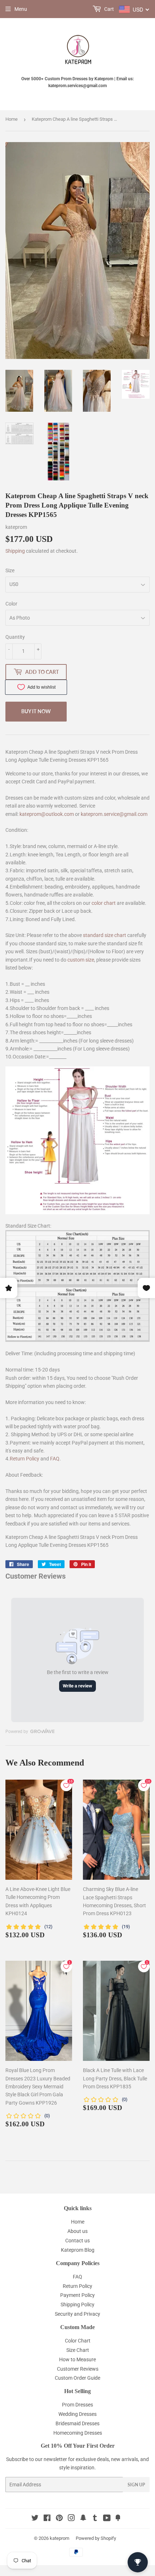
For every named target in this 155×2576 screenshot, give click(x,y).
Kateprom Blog (78, 2250)
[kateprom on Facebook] (47, 2519)
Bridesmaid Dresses (77, 2423)
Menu (21, 9)
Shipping (15, 551)
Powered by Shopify (96, 2538)
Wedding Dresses (77, 2414)
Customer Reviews (78, 2369)
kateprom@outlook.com (47, 814)
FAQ (55, 1459)
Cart (108, 9)
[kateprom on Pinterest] (59, 2519)
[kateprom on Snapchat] (83, 2519)
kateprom (59, 2538)
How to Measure (77, 2359)
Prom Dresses (77, 2405)
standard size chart (105, 935)
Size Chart (78, 2350)
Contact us (77, 2241)
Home (12, 119)
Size (10, 570)
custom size (81, 960)
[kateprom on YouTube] (107, 2519)
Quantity (15, 637)
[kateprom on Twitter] (35, 2519)
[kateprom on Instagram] (71, 2519)
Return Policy (25, 1459)
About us (77, 2231)
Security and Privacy (77, 2314)
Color (11, 604)
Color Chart (78, 2341)
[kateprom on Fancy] (118, 2519)
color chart (104, 903)
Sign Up (136, 2485)
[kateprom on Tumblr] (95, 2519)
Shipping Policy (77, 2305)
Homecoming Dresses (78, 2433)
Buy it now (36, 711)
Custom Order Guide (77, 2378)
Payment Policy (77, 2295)
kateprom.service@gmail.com (114, 814)
